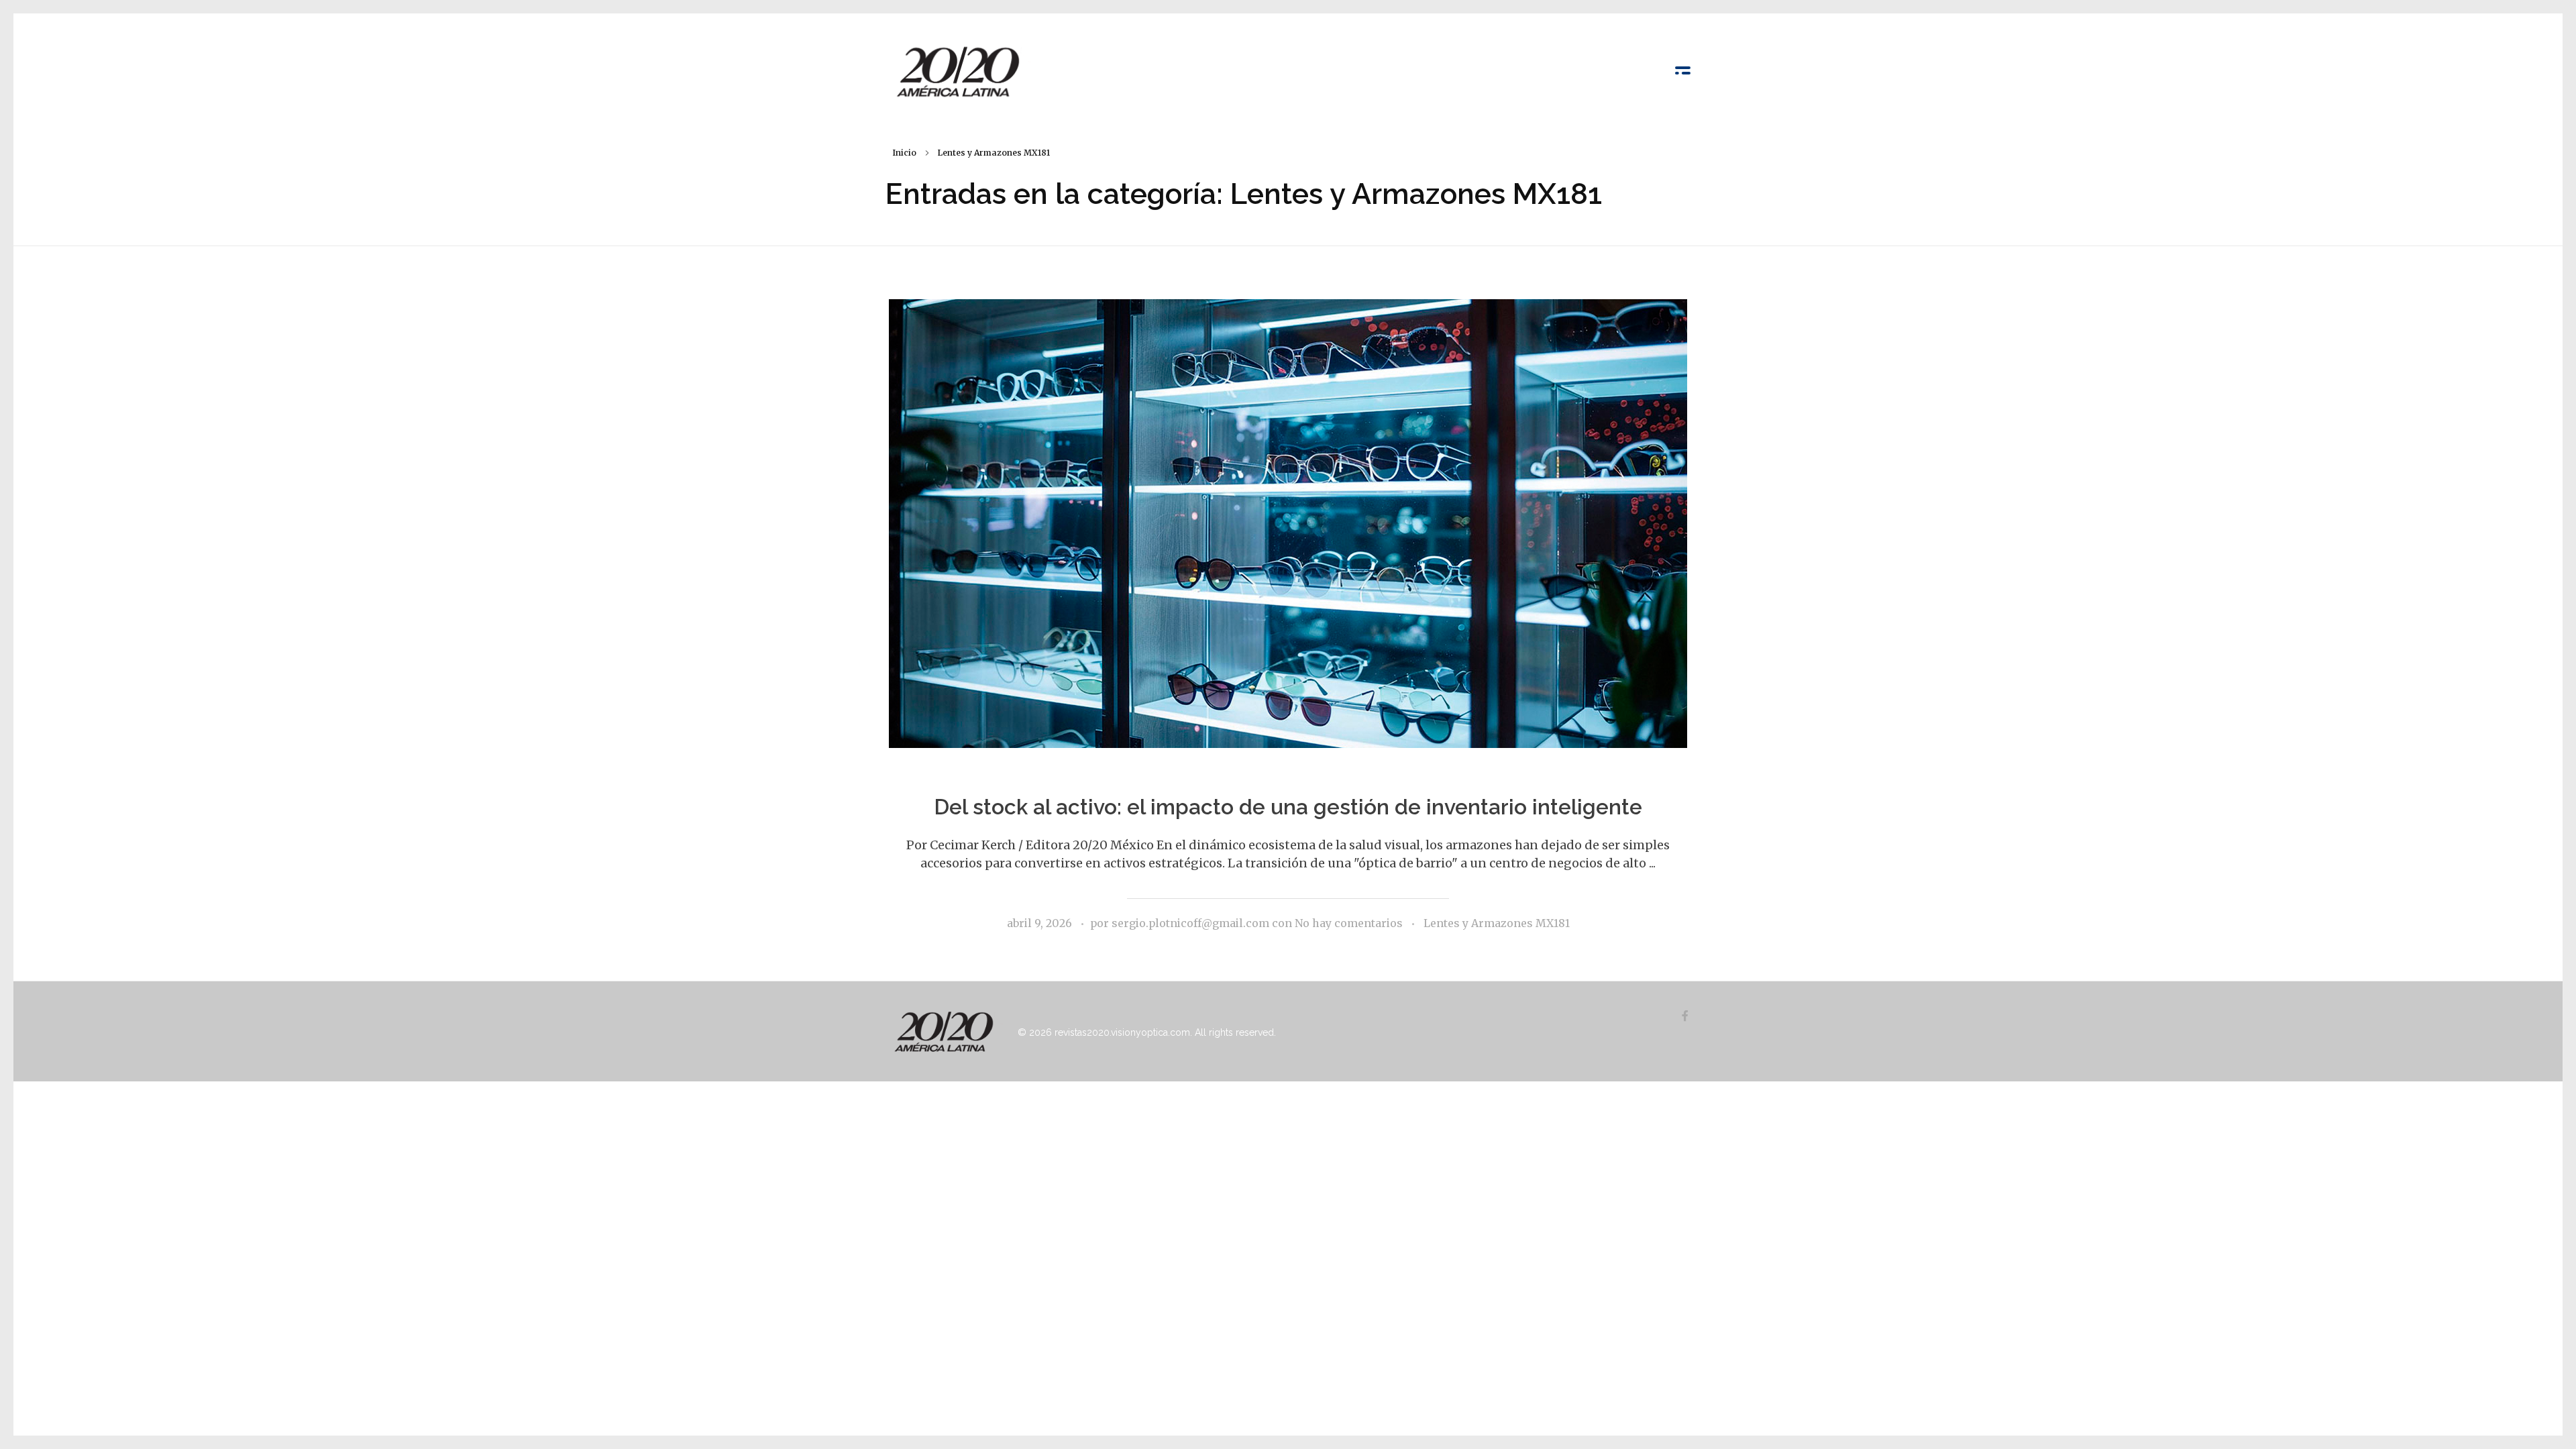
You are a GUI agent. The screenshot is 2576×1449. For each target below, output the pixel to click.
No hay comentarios (1349, 923)
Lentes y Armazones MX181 (1497, 923)
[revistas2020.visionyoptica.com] (959, 71)
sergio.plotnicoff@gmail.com (1192, 923)
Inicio (904, 153)
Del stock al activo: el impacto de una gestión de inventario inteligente (1288, 807)
